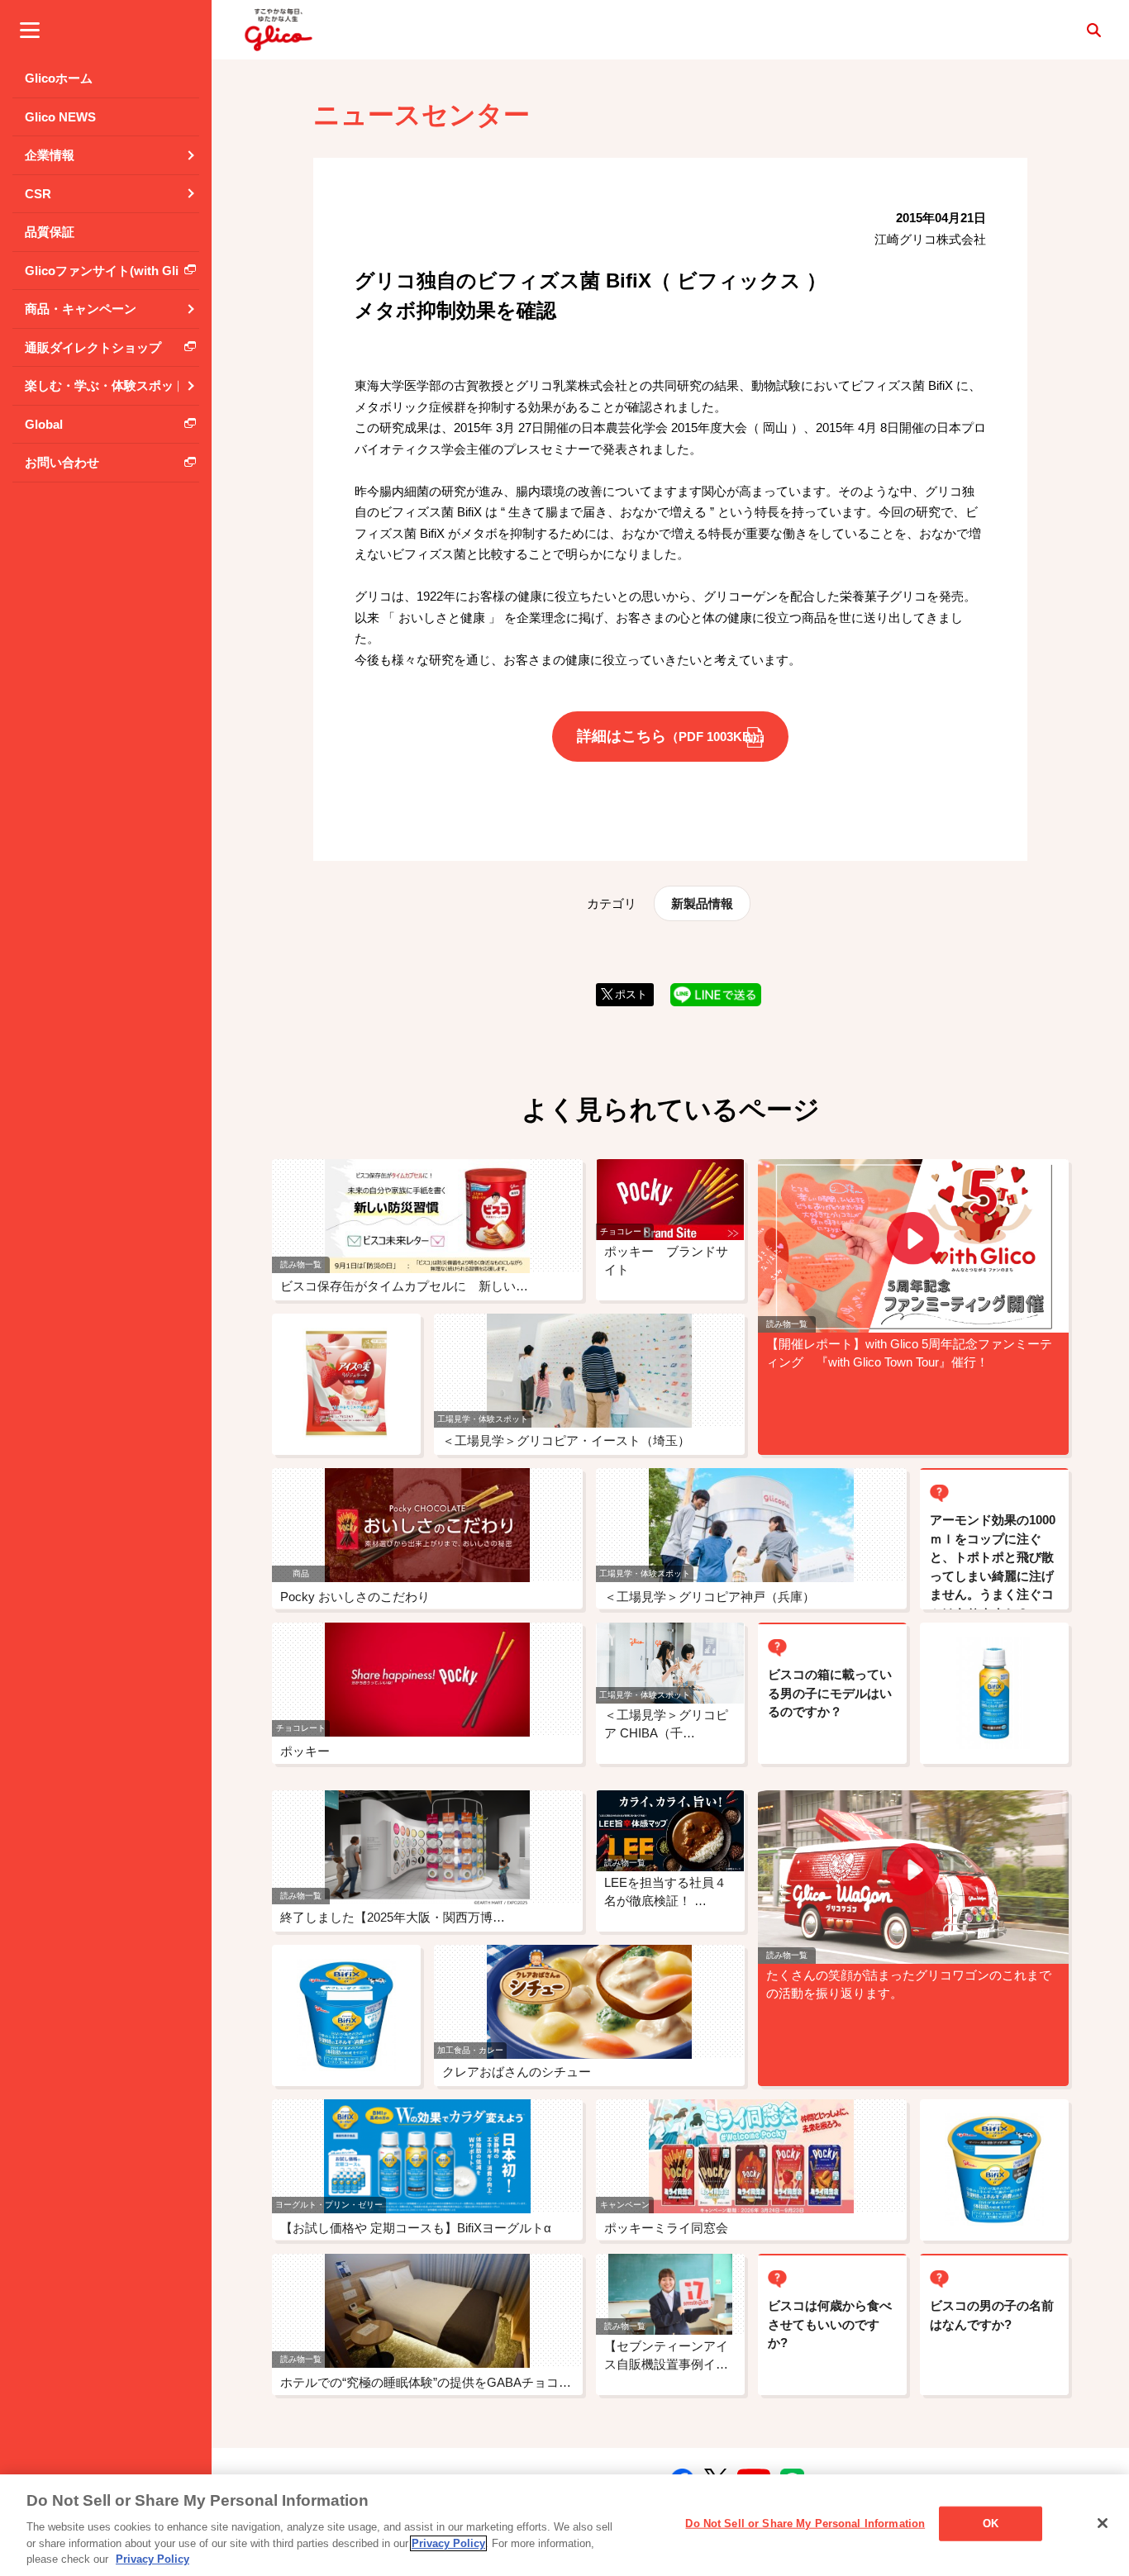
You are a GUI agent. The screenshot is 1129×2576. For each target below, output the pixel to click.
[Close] (1103, 2523)
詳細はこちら (670, 736)
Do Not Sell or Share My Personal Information (805, 2524)
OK (991, 2524)
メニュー (30, 30)
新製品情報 (702, 903)
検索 (1093, 30)
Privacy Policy (448, 2543)
